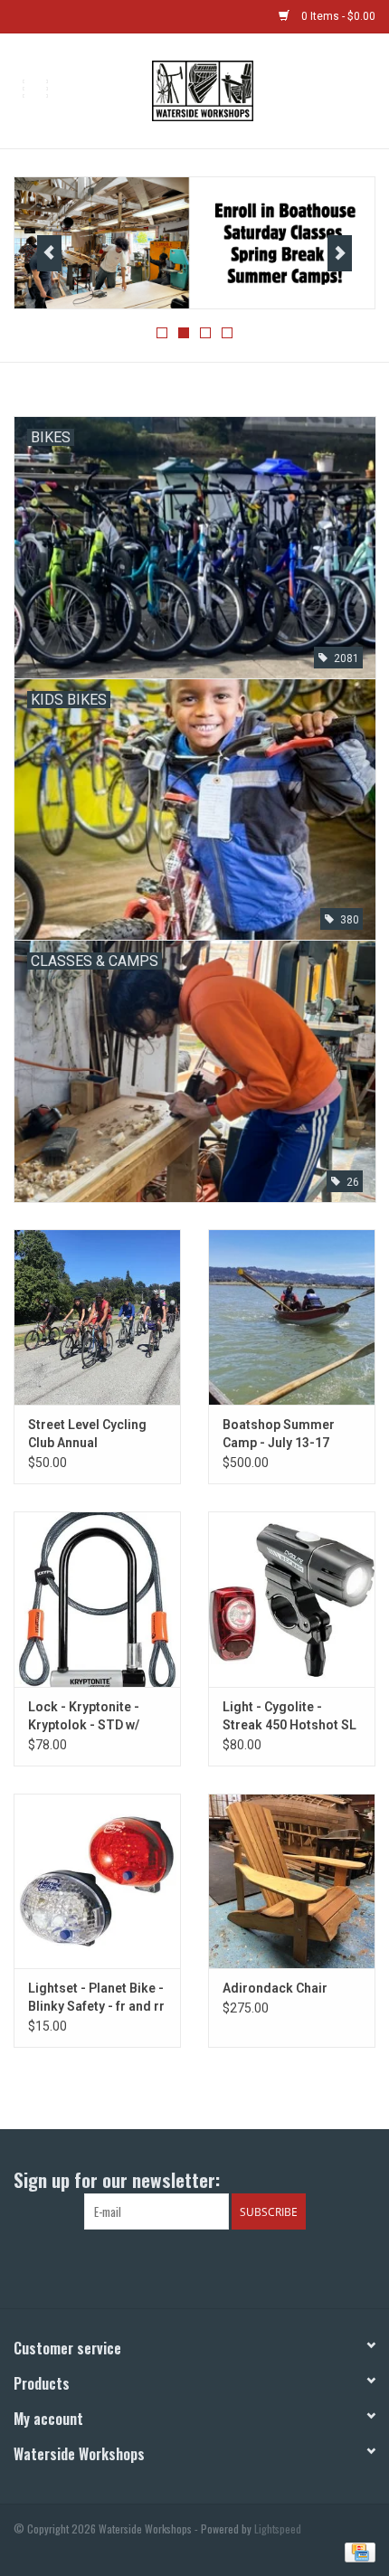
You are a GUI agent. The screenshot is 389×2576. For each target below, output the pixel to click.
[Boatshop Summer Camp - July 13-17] (292, 1317)
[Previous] (49, 253)
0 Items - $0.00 (337, 16)
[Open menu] (35, 88)
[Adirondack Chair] (292, 1881)
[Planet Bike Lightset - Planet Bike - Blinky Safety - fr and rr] (97, 1881)
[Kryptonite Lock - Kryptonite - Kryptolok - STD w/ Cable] (97, 1599)
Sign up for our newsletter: (117, 2179)
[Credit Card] (357, 2551)
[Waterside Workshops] (229, 90)
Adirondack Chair (275, 1988)
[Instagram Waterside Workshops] (211, 2267)
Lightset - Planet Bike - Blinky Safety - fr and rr (96, 1997)
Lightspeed (278, 2529)
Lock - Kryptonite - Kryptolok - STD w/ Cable (84, 1717)
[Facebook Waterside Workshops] (179, 2267)
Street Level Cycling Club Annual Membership (87, 1435)
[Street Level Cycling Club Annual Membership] (97, 1317)
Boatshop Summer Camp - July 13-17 (279, 1434)
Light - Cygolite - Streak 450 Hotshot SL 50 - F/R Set (289, 1717)
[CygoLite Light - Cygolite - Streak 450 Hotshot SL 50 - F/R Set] (292, 1599)
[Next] (340, 253)
